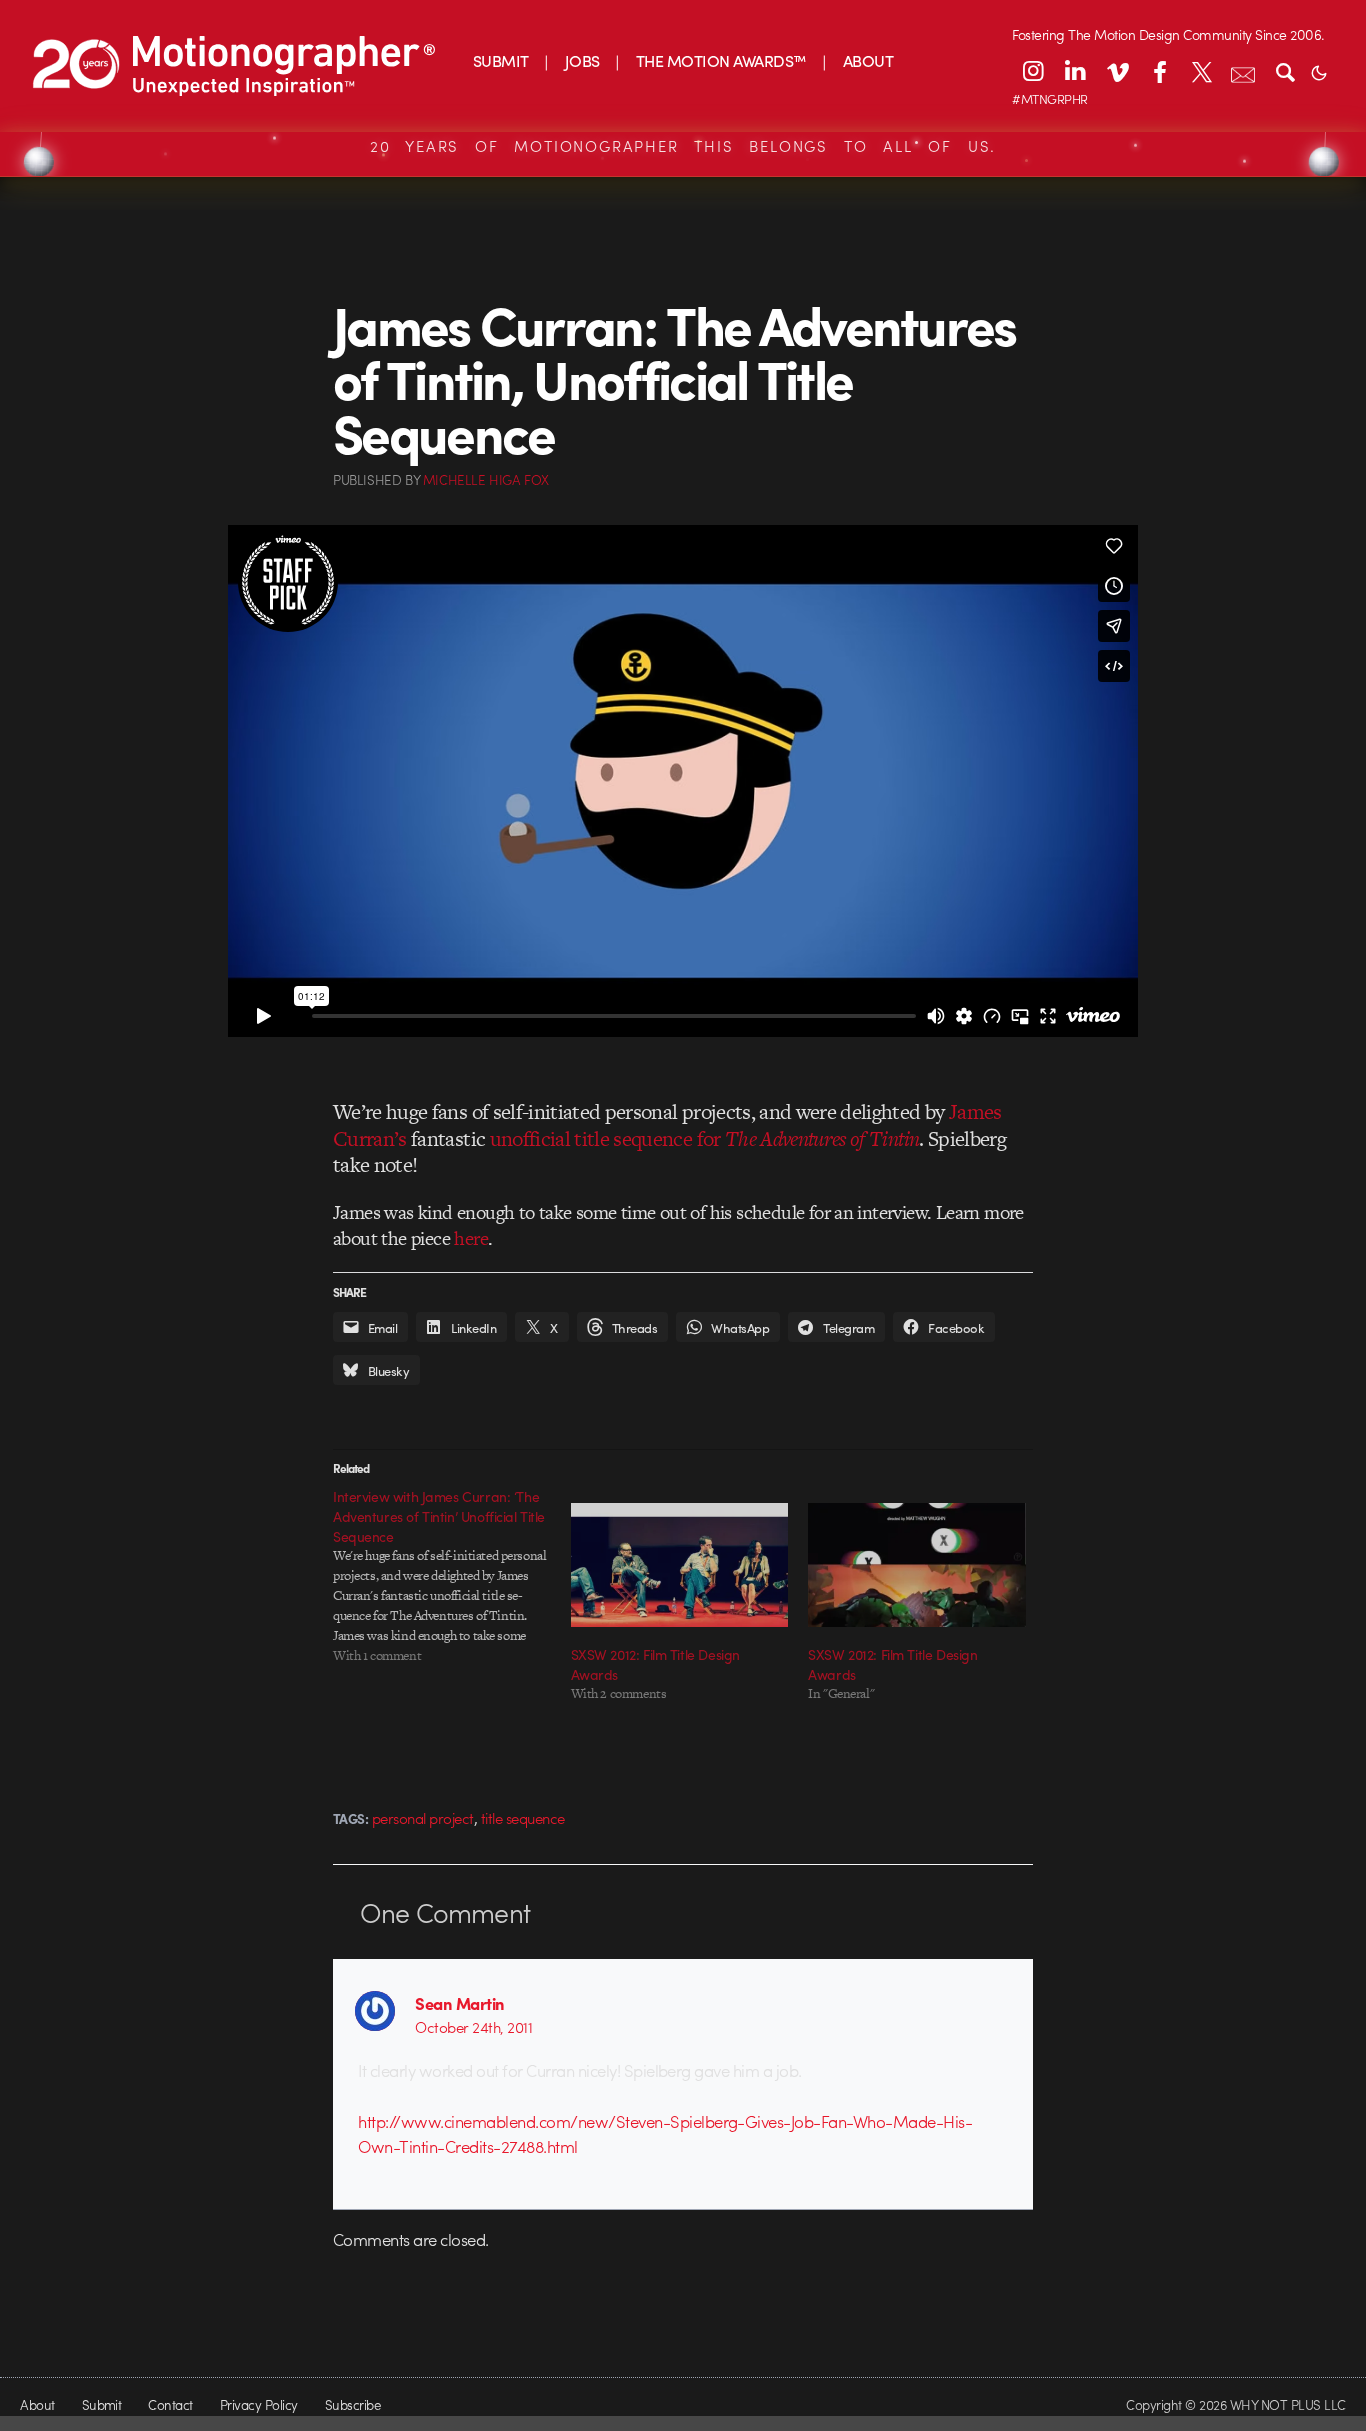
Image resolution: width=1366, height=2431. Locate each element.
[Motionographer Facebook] (1159, 71)
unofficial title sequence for (705, 1138)
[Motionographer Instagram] (1033, 71)
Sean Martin (459, 2003)
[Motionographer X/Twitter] (1201, 71)
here (471, 1238)
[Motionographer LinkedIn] (1075, 71)
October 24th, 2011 (473, 2027)
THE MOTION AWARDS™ (721, 60)
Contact (170, 2404)
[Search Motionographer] (1285, 71)
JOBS (582, 60)
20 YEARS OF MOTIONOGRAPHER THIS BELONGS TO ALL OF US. (683, 146)
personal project (423, 1818)
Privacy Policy (259, 2404)
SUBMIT (501, 60)
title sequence (523, 1818)
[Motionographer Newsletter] (1243, 71)
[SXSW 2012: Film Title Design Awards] (680, 1565)
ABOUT (868, 60)
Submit (102, 2404)
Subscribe (352, 2404)
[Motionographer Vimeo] (1117, 71)
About (37, 2404)
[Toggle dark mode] (1319, 71)
